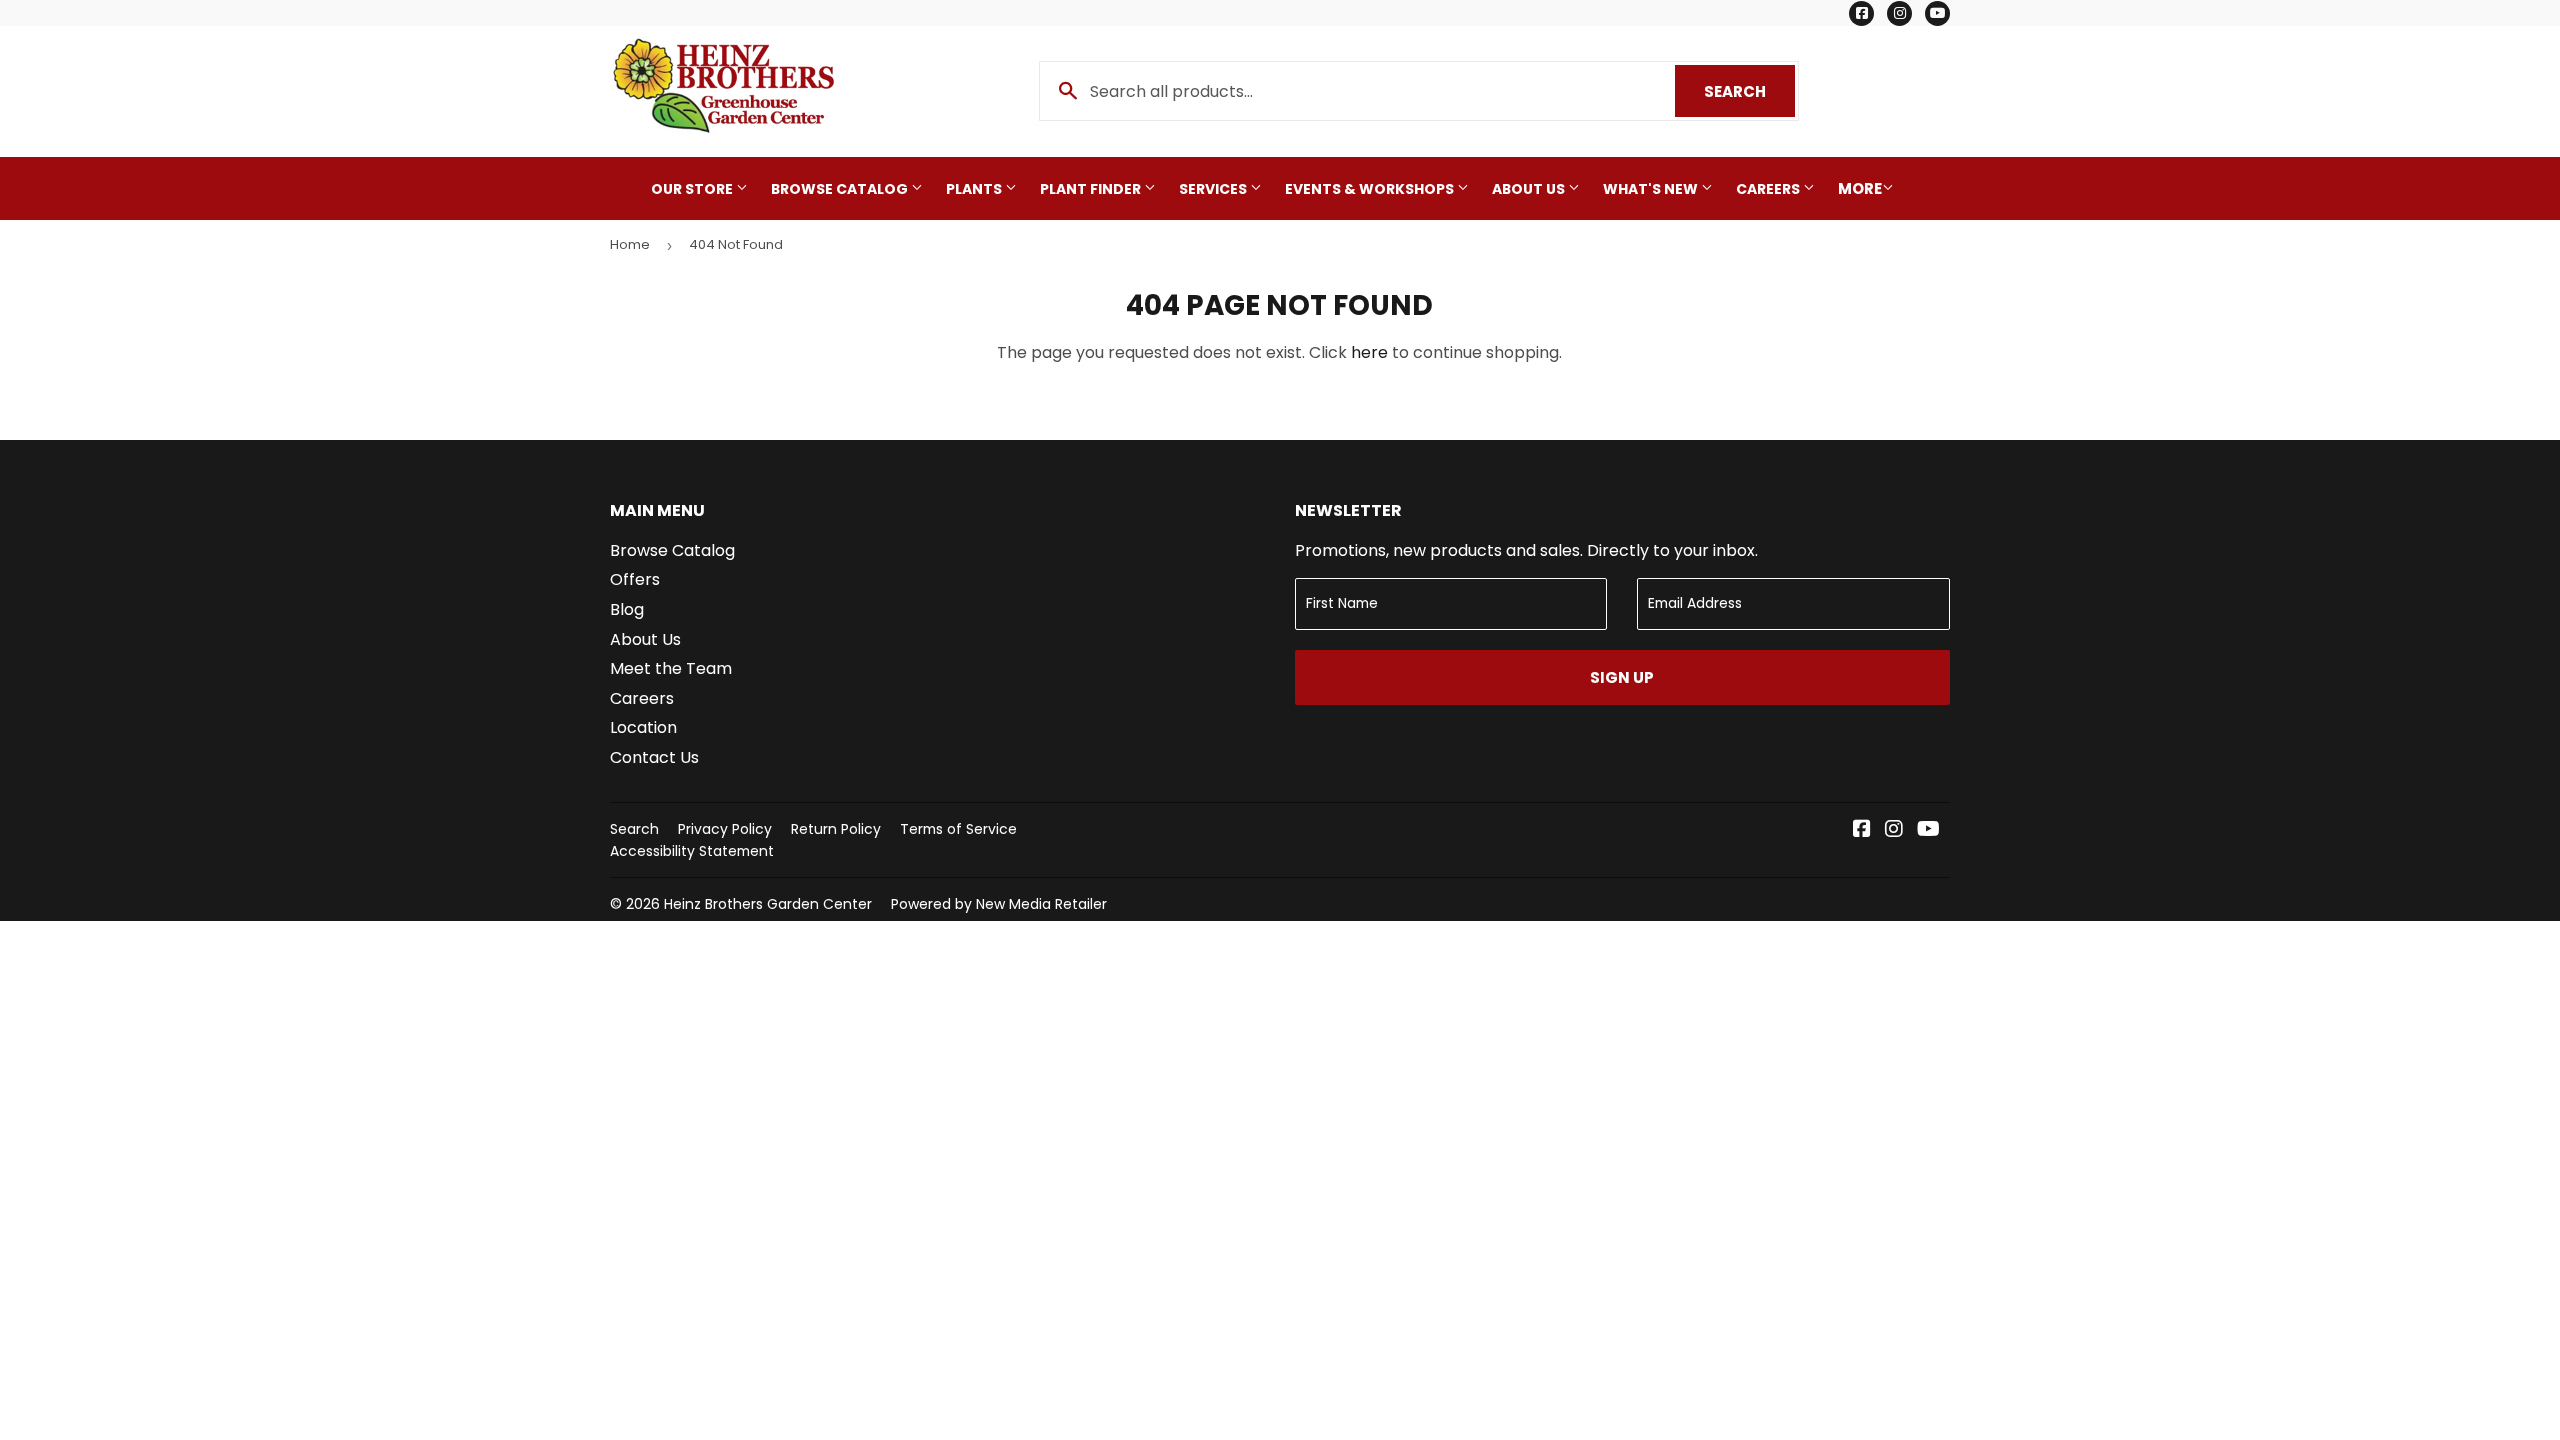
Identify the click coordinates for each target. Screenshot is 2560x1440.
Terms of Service (958, 829)
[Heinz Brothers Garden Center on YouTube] (1928, 830)
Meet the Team (671, 668)
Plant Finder (1092, 189)
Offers (635, 579)
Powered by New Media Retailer (999, 904)
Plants (975, 189)
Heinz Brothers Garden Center (768, 904)
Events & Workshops (1371, 189)
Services (1214, 189)
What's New (1652, 189)
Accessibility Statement (692, 851)
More (1860, 188)
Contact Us (654, 757)
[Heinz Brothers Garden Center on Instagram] (1894, 830)
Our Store (693, 189)
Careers (1769, 189)
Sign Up (1622, 677)
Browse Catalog (841, 189)
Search (1749, 91)
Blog (627, 609)
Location (643, 727)
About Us (1530, 189)
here (1369, 352)
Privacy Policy (725, 829)
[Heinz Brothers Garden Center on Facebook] (1862, 830)
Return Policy (836, 829)
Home (630, 244)
